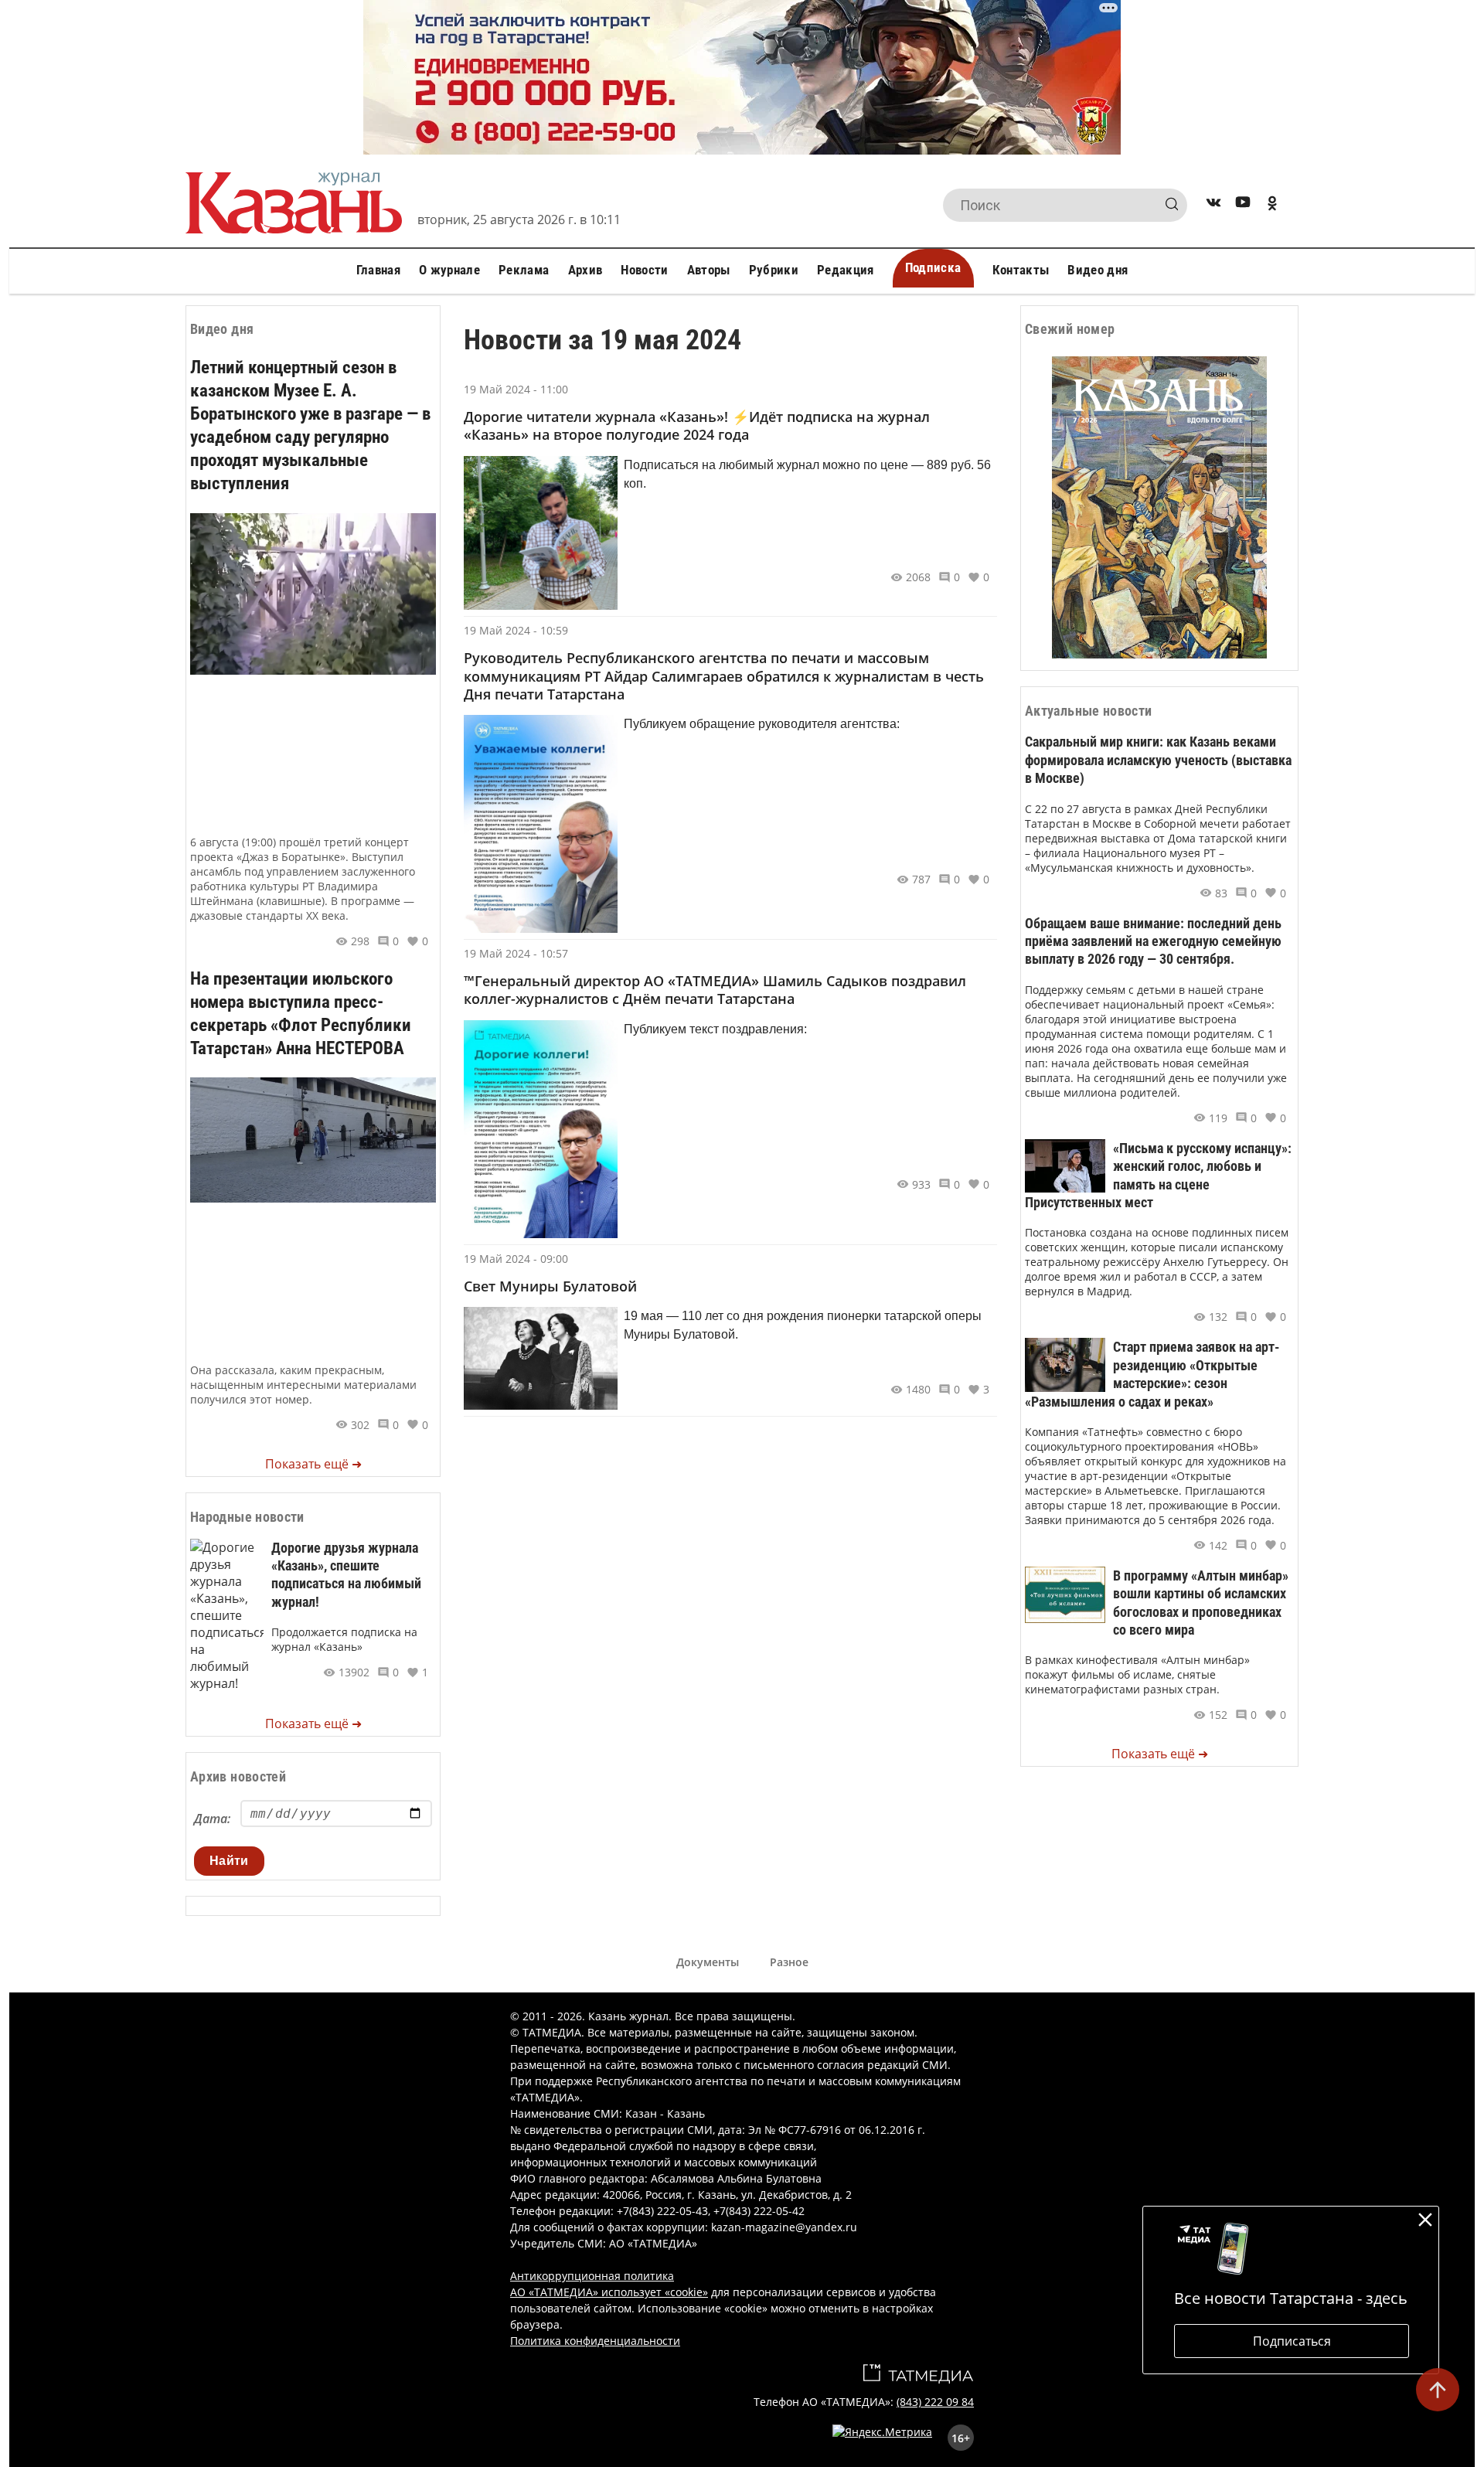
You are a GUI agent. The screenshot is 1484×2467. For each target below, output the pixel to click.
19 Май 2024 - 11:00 (516, 389)
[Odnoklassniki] (1272, 205)
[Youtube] (1243, 205)
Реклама (524, 270)
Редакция (846, 270)
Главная (378, 270)
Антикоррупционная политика (592, 2276)
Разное (789, 1962)
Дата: (212, 1819)
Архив (585, 270)
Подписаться (1292, 2341)
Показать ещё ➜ (313, 1464)
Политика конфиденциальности (595, 2341)
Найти (229, 1861)
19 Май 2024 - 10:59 (516, 630)
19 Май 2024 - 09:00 (516, 1259)
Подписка (933, 267)
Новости (644, 270)
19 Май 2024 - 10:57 (516, 953)
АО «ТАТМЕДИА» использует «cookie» (609, 2292)
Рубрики (774, 270)
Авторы (709, 270)
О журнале (449, 270)
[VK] (1213, 205)
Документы (708, 1962)
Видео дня (1098, 270)
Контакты (1021, 270)
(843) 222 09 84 (935, 2402)
